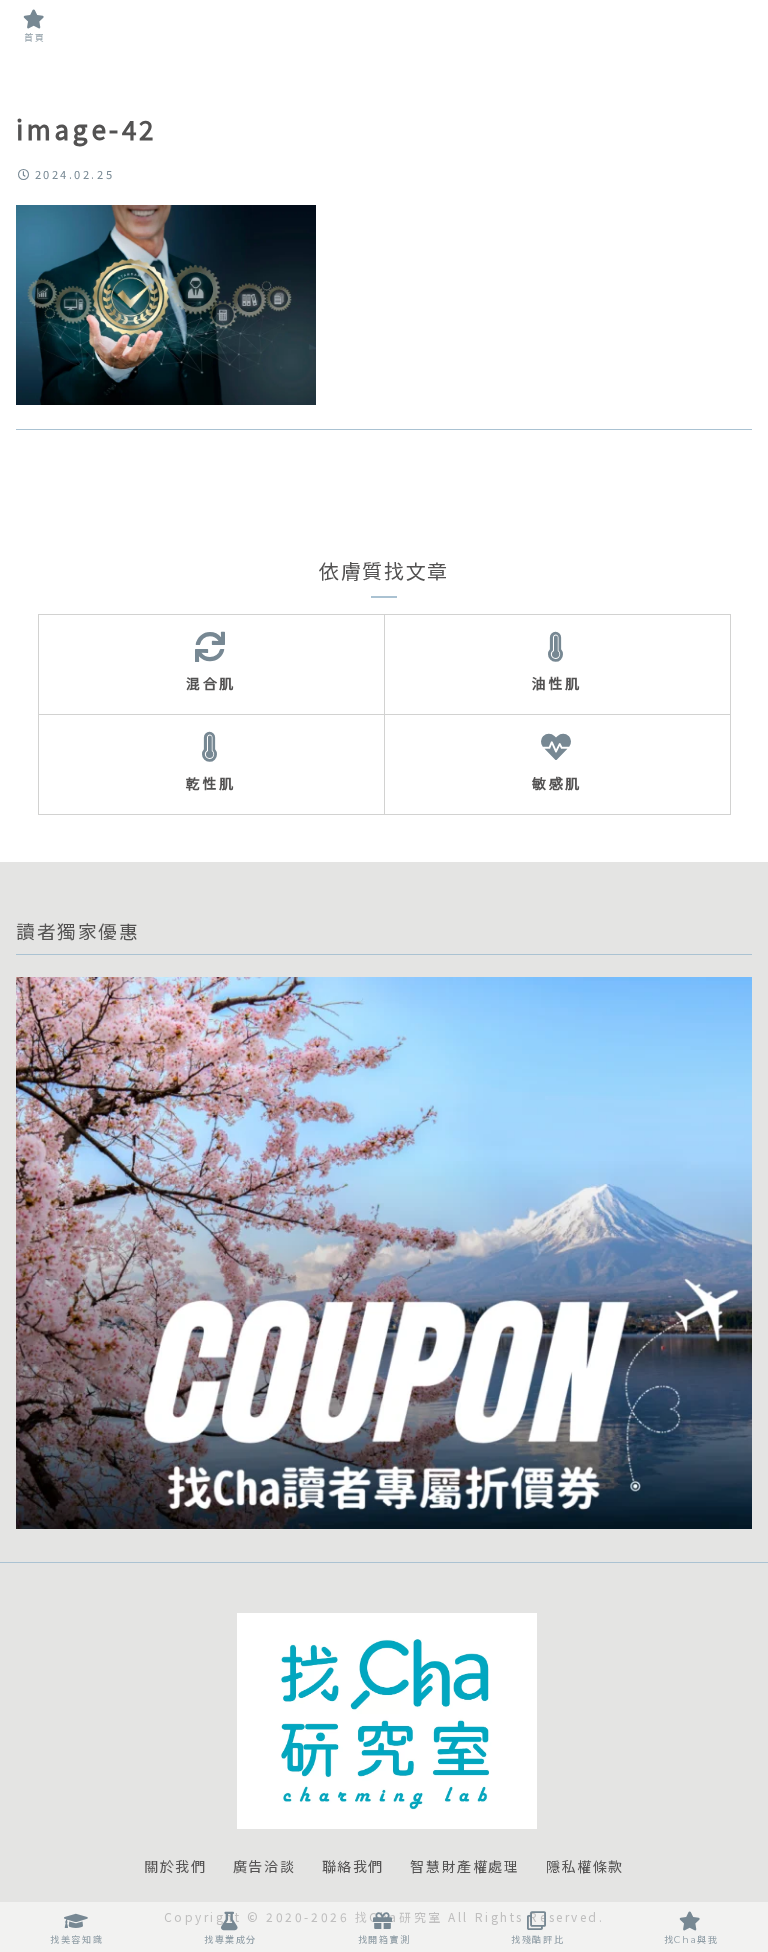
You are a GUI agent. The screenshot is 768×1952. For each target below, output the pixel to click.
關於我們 (175, 1867)
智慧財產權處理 (464, 1867)
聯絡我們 (353, 1867)
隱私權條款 (585, 1867)
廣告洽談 (264, 1867)
